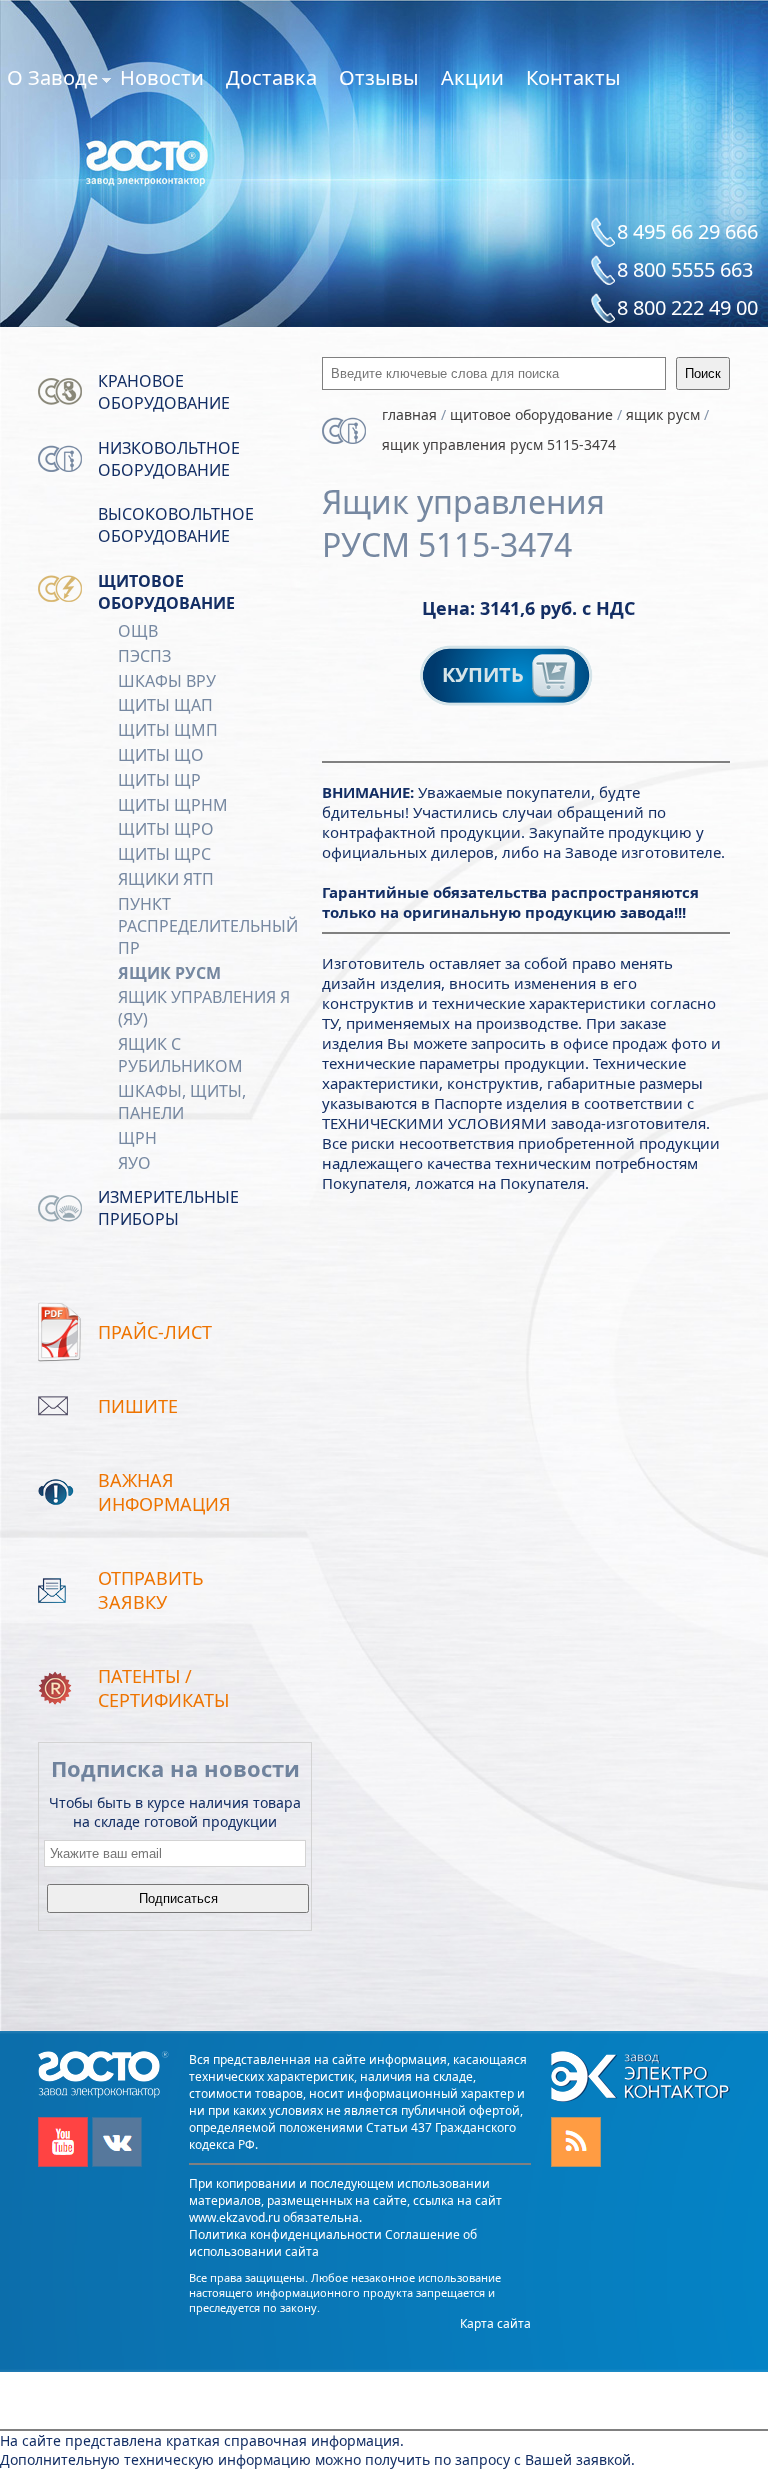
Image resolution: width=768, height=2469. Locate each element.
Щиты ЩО (161, 755)
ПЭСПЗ (144, 656)
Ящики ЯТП (166, 879)
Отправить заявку (151, 1590)
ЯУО (134, 1163)
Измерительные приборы (168, 1208)
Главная (409, 414)
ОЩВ (138, 631)
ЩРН (137, 1138)
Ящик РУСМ (169, 973)
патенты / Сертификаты (163, 1688)
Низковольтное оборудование (169, 459)
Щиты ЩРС (164, 854)
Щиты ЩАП (165, 705)
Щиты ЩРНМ (173, 805)
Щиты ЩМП (168, 730)
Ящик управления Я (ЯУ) (204, 1008)
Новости (162, 77)
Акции (472, 77)
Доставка (271, 77)
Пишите (138, 1406)
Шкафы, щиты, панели (182, 1102)
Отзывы (379, 77)
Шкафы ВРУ (167, 681)
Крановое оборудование (164, 392)
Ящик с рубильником (180, 1055)
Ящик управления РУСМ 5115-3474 (499, 444)
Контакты (573, 77)
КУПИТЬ (485, 674)
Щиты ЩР (159, 780)
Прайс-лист (155, 1332)
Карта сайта (495, 2323)
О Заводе (52, 80)
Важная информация (164, 1492)
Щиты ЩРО (166, 829)
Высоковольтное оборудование (176, 525)
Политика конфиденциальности (285, 2234)
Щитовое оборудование (166, 592)
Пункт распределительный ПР (208, 926)
